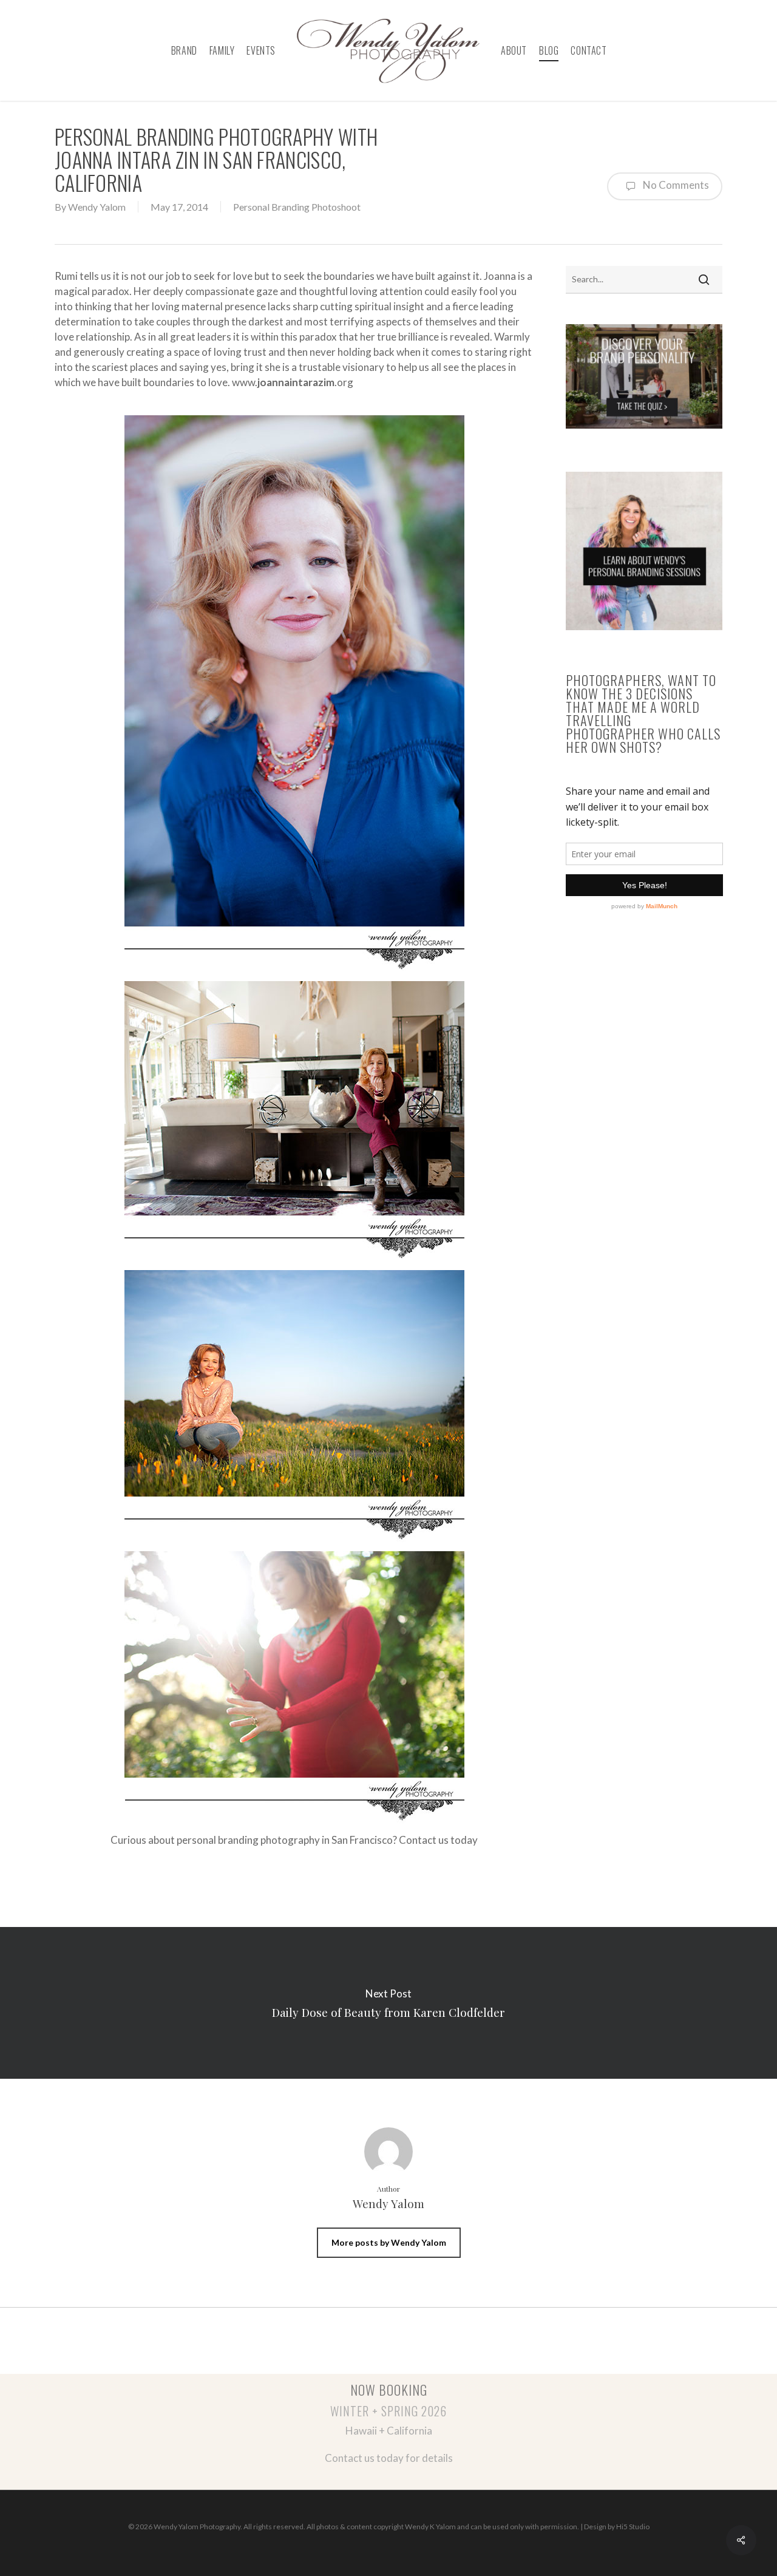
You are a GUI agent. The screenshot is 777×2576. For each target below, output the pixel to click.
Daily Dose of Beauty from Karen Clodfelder (388, 2003)
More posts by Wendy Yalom (389, 2242)
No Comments (675, 185)
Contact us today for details (389, 2458)
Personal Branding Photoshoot (297, 207)
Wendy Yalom (97, 207)
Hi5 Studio (633, 2527)
